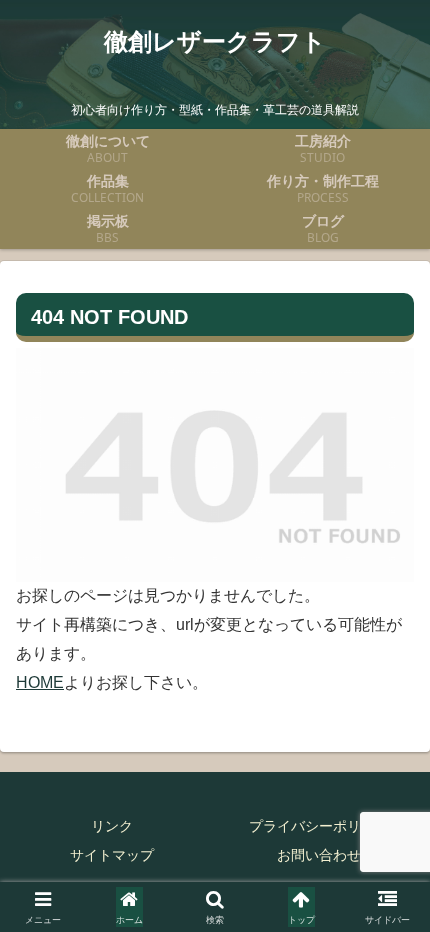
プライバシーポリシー (319, 826)
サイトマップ (112, 855)
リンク (112, 826)
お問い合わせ (319, 855)
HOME (40, 682)
